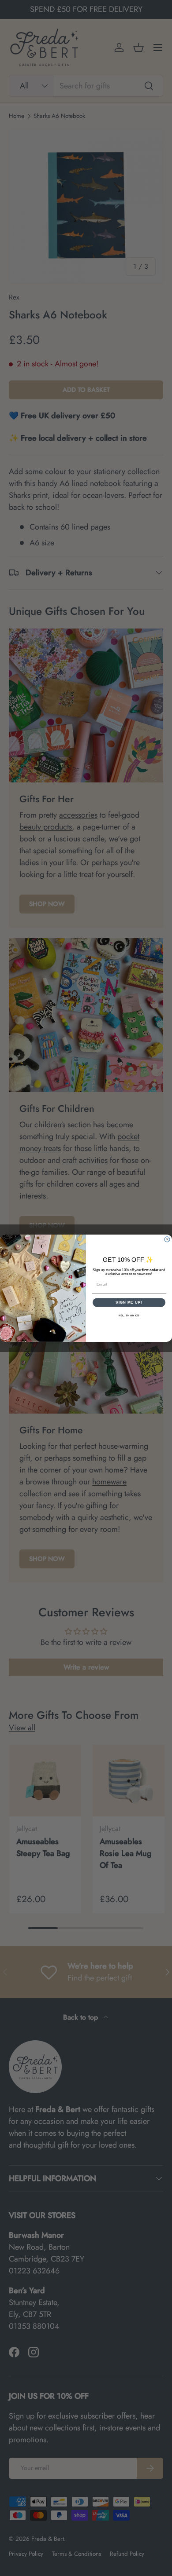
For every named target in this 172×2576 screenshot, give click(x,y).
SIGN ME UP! (129, 1302)
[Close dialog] (167, 1239)
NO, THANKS (129, 1315)
